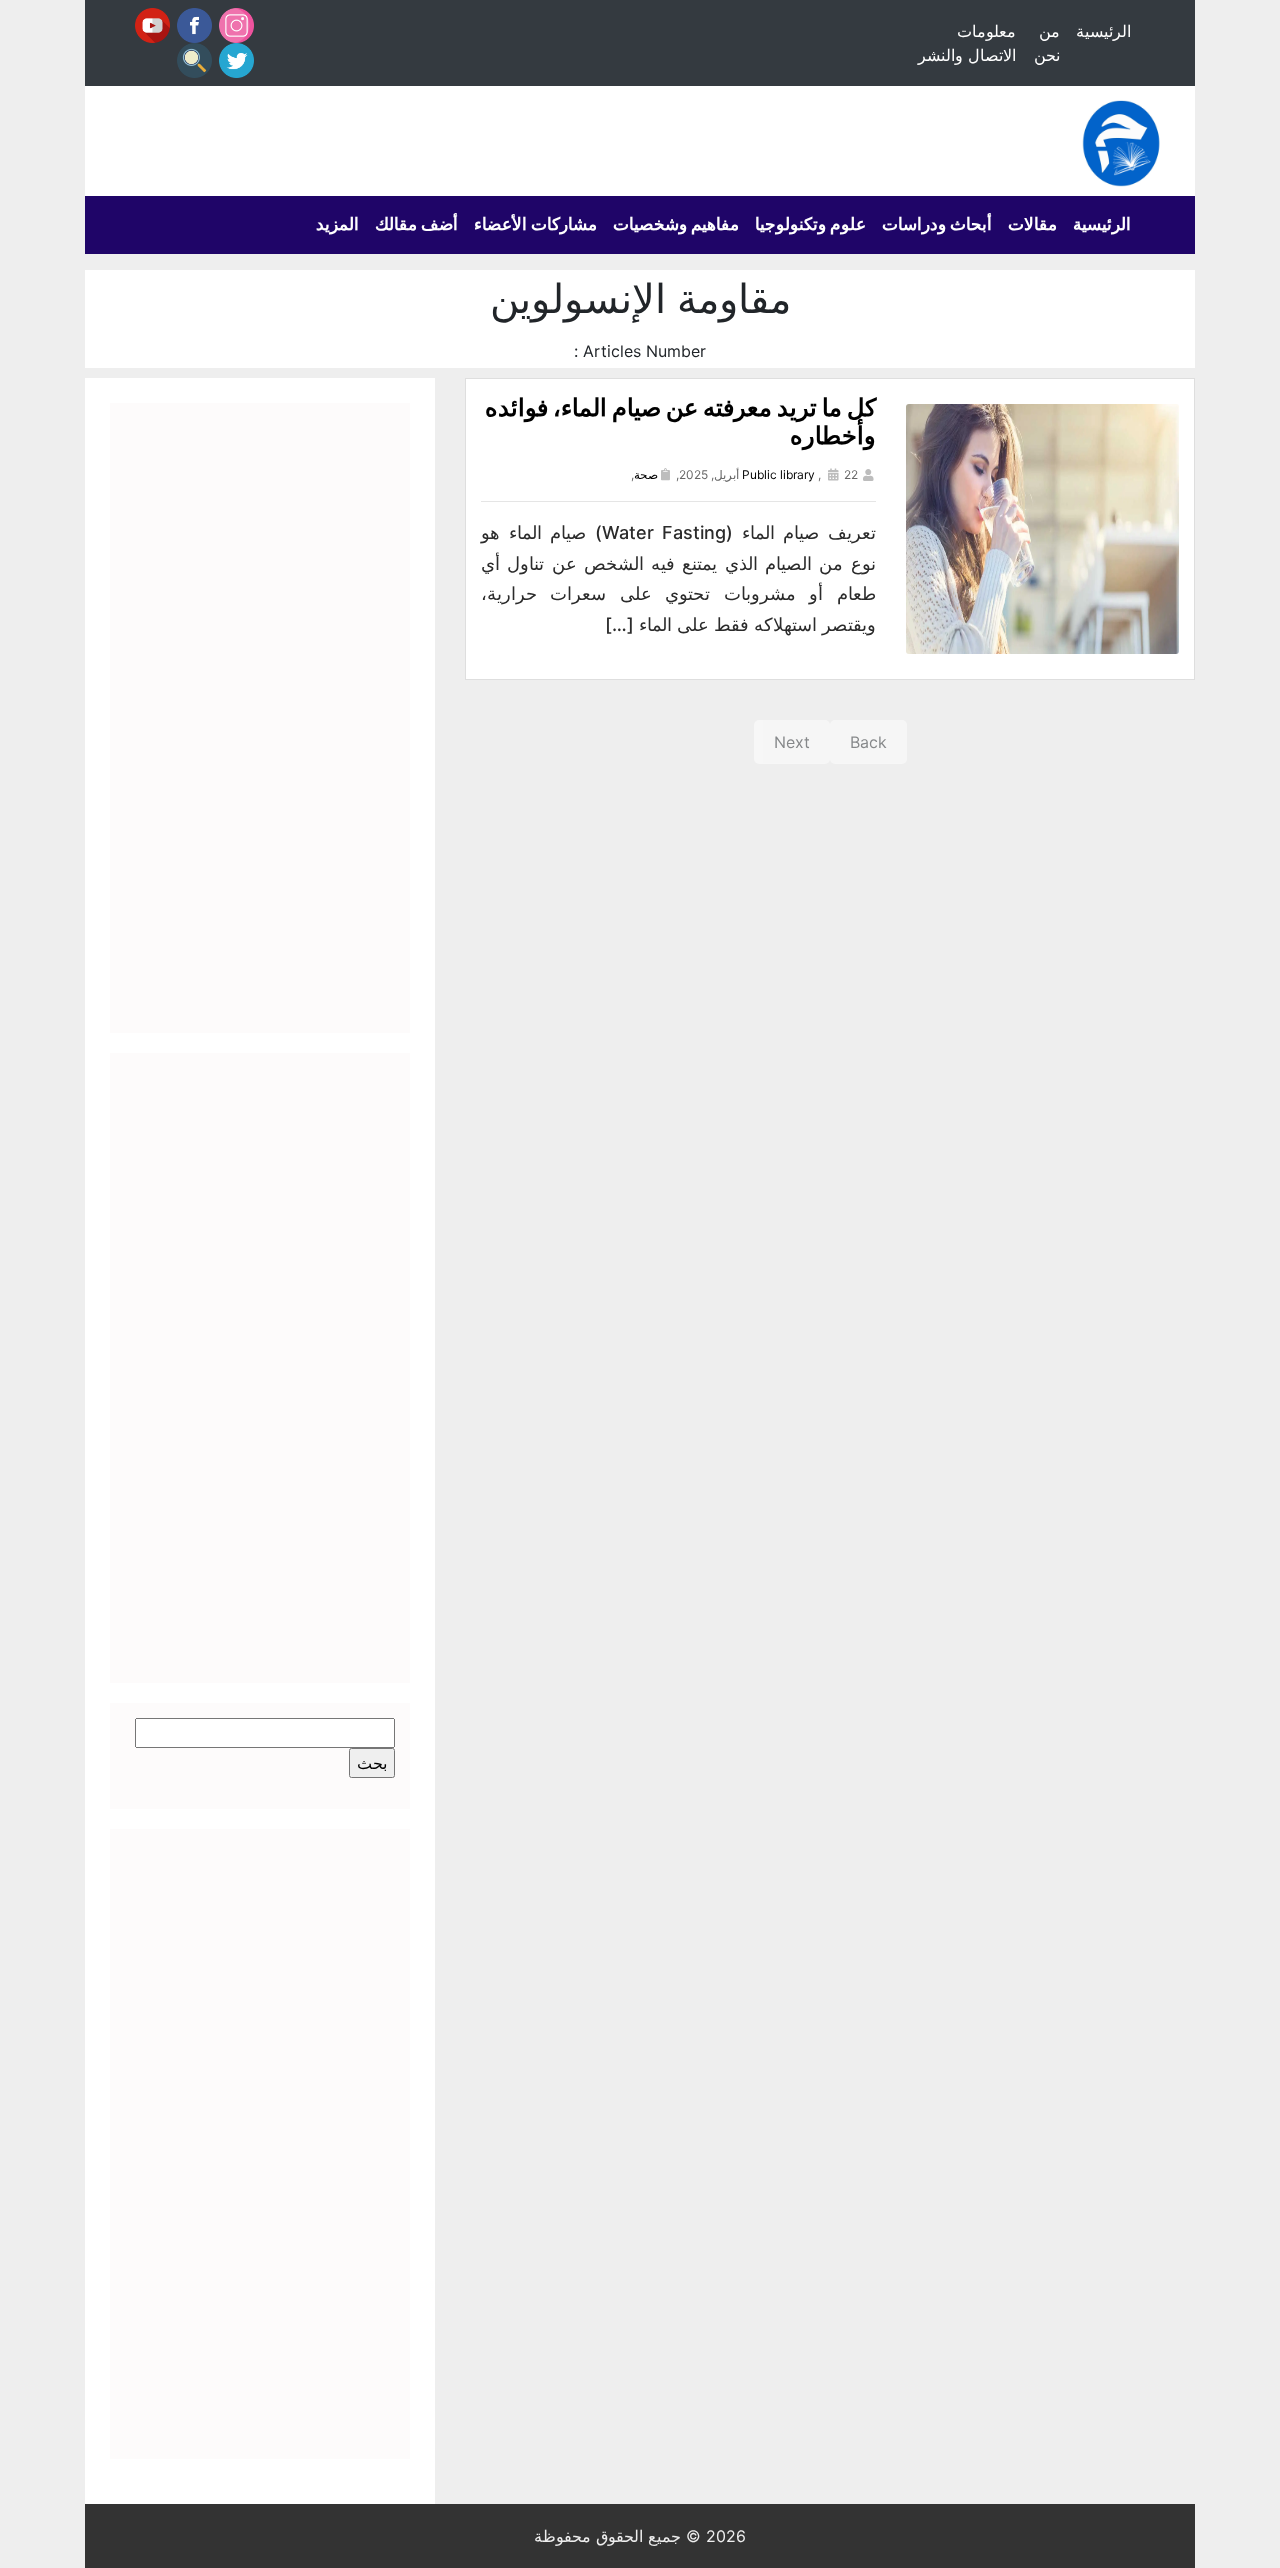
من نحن (1047, 43)
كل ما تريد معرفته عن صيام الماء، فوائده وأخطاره (680, 422)
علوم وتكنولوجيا (810, 224)
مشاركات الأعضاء (535, 224)
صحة (646, 474)
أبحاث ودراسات (937, 224)
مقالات (1032, 224)
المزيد (337, 224)
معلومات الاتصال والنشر (967, 43)
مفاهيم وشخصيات (676, 224)
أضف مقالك (416, 224)
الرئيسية (1103, 31)
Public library (778, 474)
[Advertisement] (260, 718)
